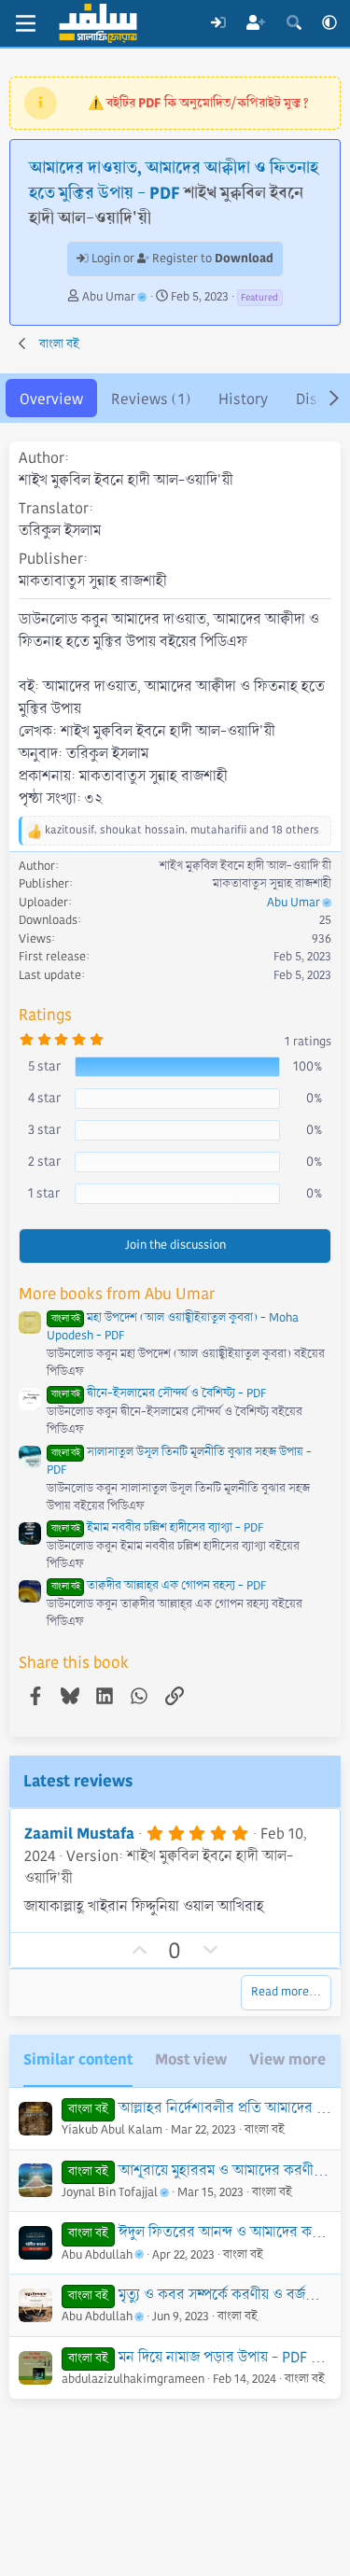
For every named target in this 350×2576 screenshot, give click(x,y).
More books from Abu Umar (117, 1294)
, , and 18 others (182, 830)
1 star (44, 1193)
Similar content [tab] (78, 2059)
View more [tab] (287, 2059)
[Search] (294, 23)
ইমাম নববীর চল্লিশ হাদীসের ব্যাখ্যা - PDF (157, 1528)
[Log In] (218, 23)
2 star (44, 1161)
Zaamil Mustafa (79, 1834)
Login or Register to (181, 259)
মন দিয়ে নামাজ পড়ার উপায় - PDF (213, 2357)
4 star (44, 1098)
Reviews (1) (151, 399)
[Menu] (26, 23)
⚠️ (198, 103)
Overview (51, 399)
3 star (44, 1129)
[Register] (256, 23)
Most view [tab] (191, 2059)
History (243, 399)
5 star (44, 1066)
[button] (329, 23)
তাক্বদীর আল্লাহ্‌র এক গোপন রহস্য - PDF (159, 1586)
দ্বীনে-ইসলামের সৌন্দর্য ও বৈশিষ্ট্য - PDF (159, 1393)
